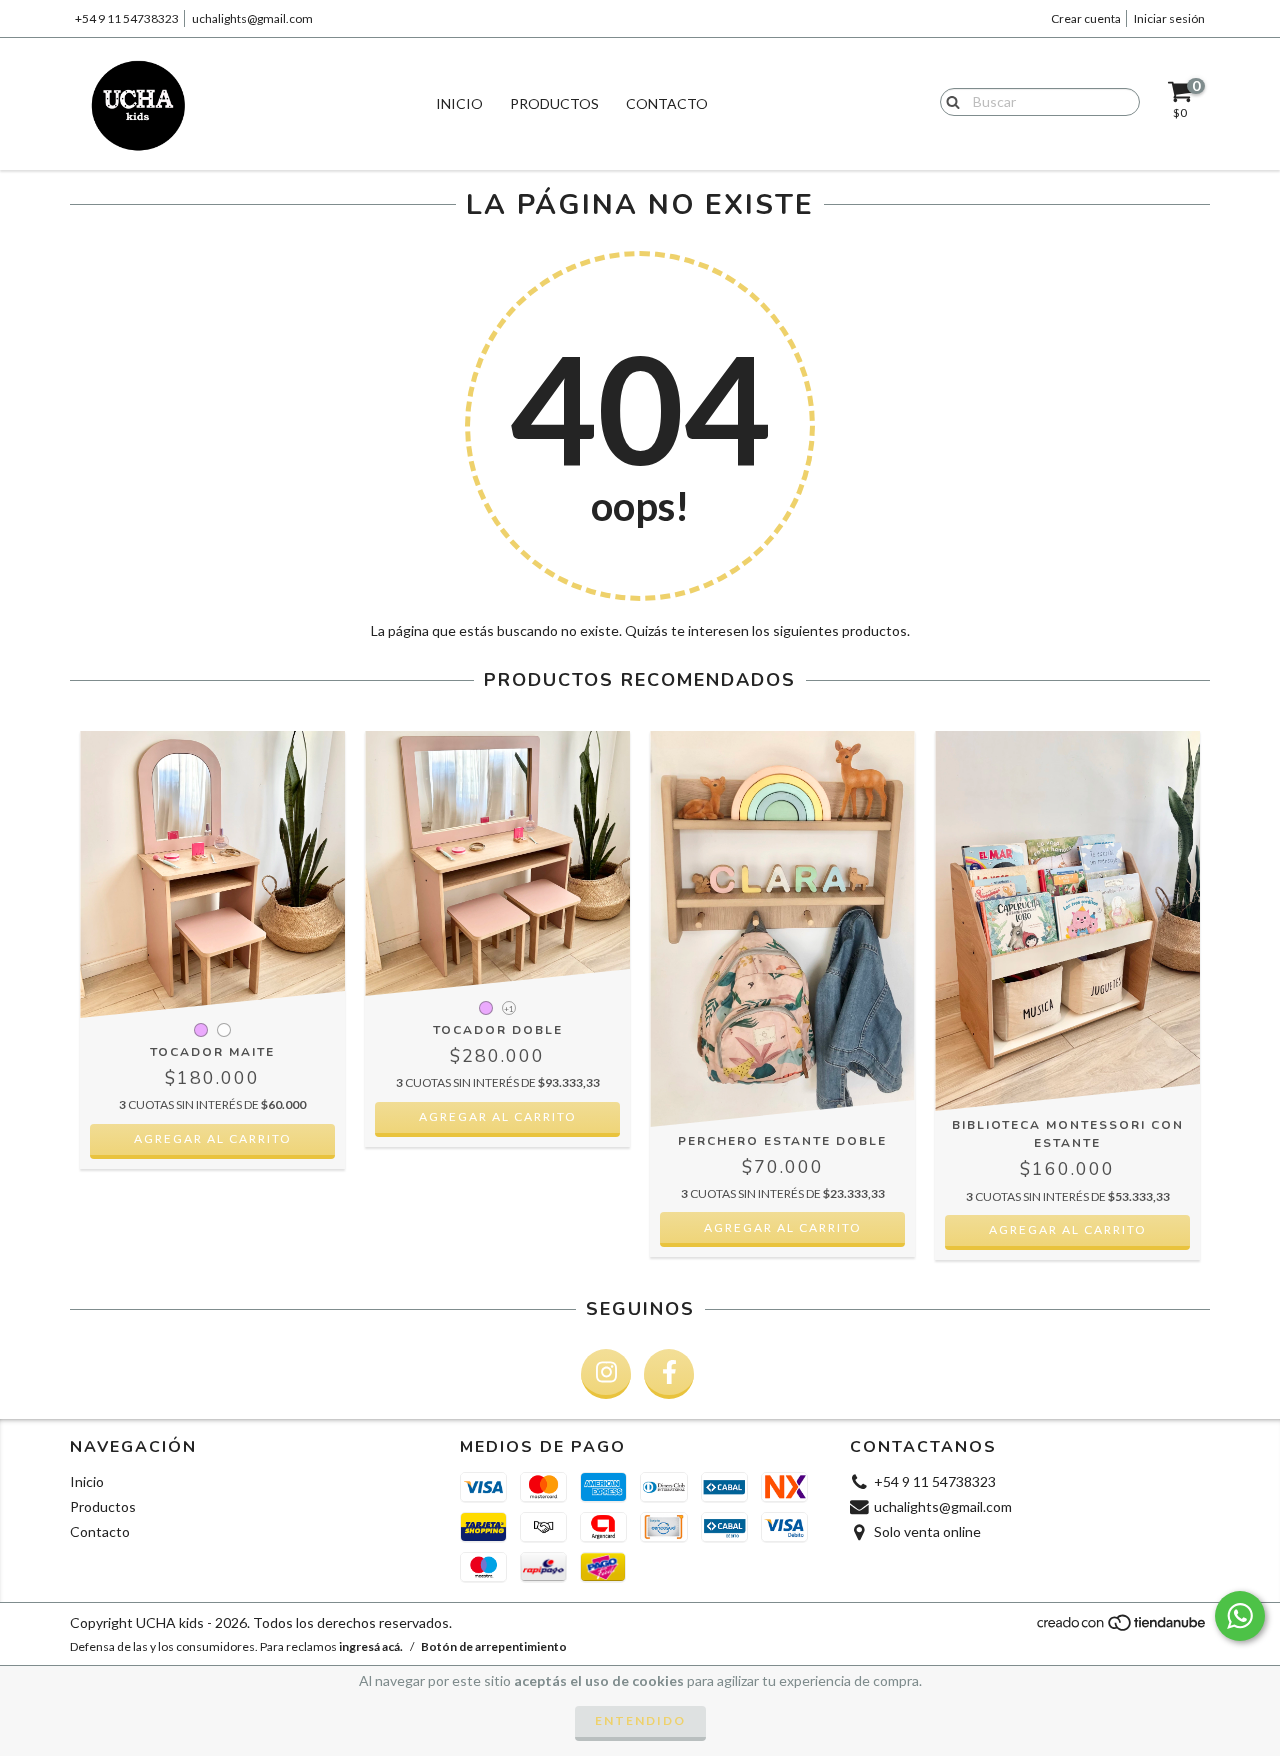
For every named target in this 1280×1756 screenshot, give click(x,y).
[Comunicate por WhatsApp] (1240, 1616)
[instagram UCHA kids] (606, 1374)
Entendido (640, 1720)
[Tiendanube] (1122, 1628)
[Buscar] (948, 101)
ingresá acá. (371, 1646)
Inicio (459, 103)
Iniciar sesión (1169, 18)
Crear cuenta (1086, 18)
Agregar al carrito (213, 1138)
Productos (554, 103)
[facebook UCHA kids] (669, 1374)
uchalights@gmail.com (252, 18)
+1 (509, 1009)
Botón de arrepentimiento (494, 1646)
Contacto (667, 103)
